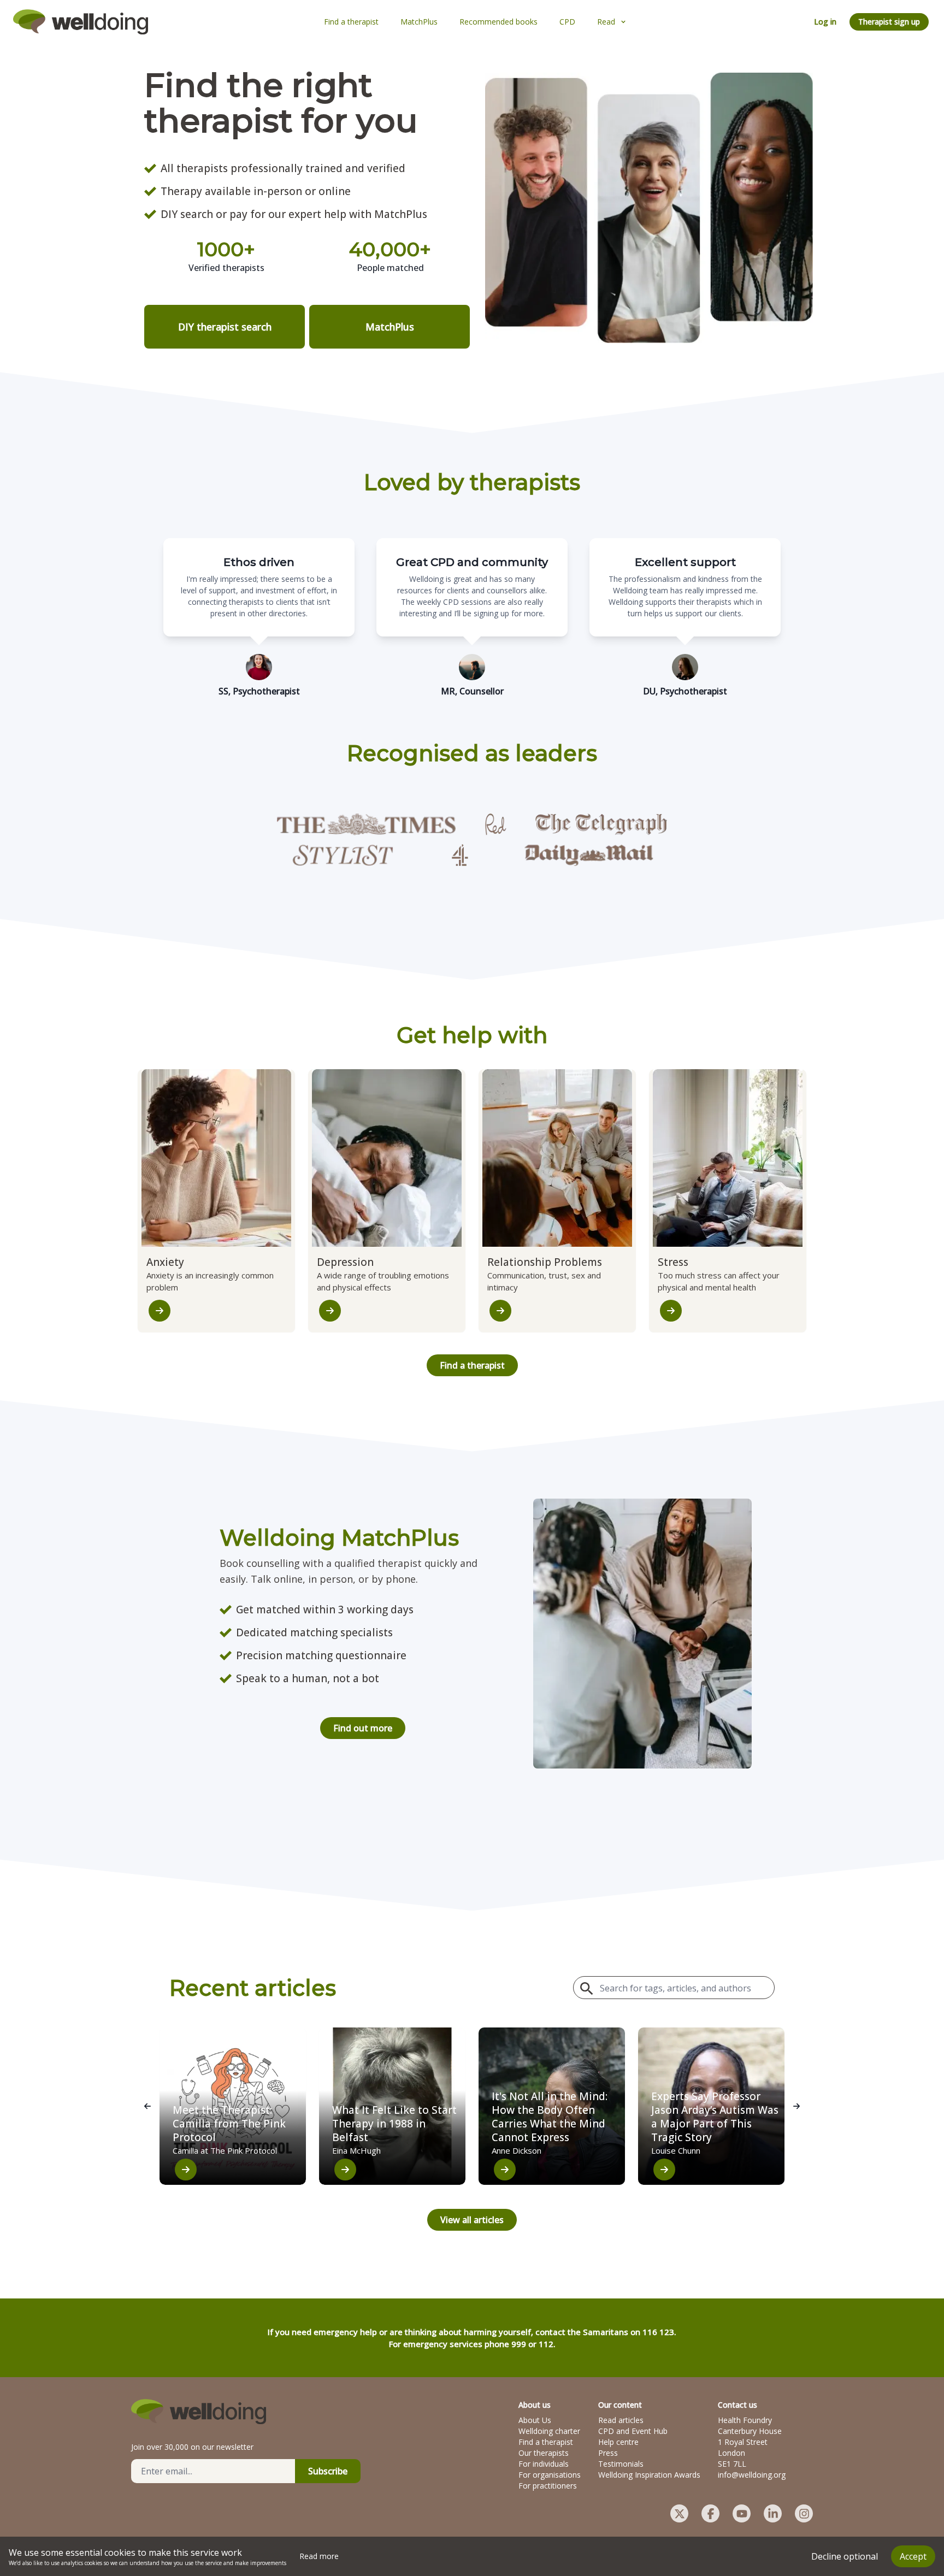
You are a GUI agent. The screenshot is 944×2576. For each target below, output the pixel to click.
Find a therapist (472, 1365)
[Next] (796, 2106)
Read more (319, 2556)
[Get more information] (160, 1311)
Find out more (363, 1728)
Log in (825, 22)
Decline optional (845, 2556)
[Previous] (147, 2106)
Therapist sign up (889, 22)
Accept (913, 2556)
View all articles (472, 2220)
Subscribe (328, 2471)
